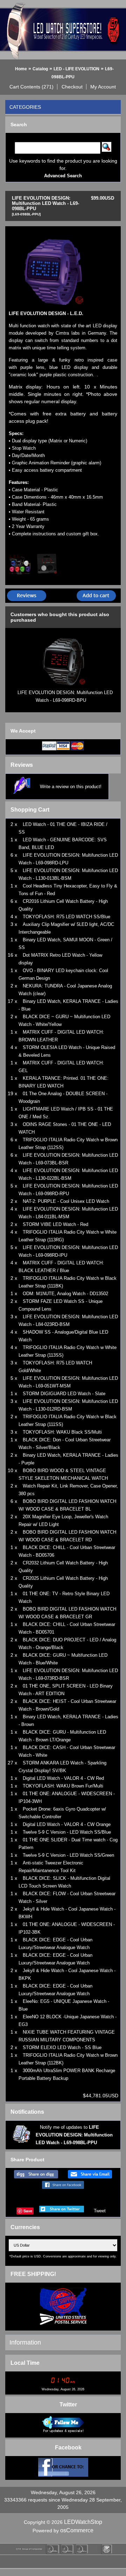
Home (21, 69)
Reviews (22, 765)
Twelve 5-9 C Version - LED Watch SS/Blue (67, 1832)
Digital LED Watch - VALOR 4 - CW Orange (67, 1824)
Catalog (40, 69)
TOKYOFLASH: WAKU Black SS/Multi (62, 1432)
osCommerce (77, 2530)
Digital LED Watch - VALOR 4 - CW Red (63, 1778)
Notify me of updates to (74, 2135)
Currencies (25, 2227)
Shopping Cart (30, 810)
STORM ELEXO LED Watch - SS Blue (62, 2047)
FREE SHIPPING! (33, 2274)
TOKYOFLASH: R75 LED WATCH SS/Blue (66, 917)
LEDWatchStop (83, 2522)
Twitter (68, 2404)
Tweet (100, 2211)
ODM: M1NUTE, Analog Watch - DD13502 (65, 1294)
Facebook (68, 2447)
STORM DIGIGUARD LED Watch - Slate (64, 1394)
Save (28, 2211)
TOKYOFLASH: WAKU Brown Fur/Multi (63, 1786)
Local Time (25, 2363)
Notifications (27, 2112)
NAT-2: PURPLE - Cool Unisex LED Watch (66, 1201)
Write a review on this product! (71, 787)
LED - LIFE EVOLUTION (76, 69)
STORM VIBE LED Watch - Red (55, 1224)
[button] (32, 87)
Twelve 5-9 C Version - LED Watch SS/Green (68, 1855)
